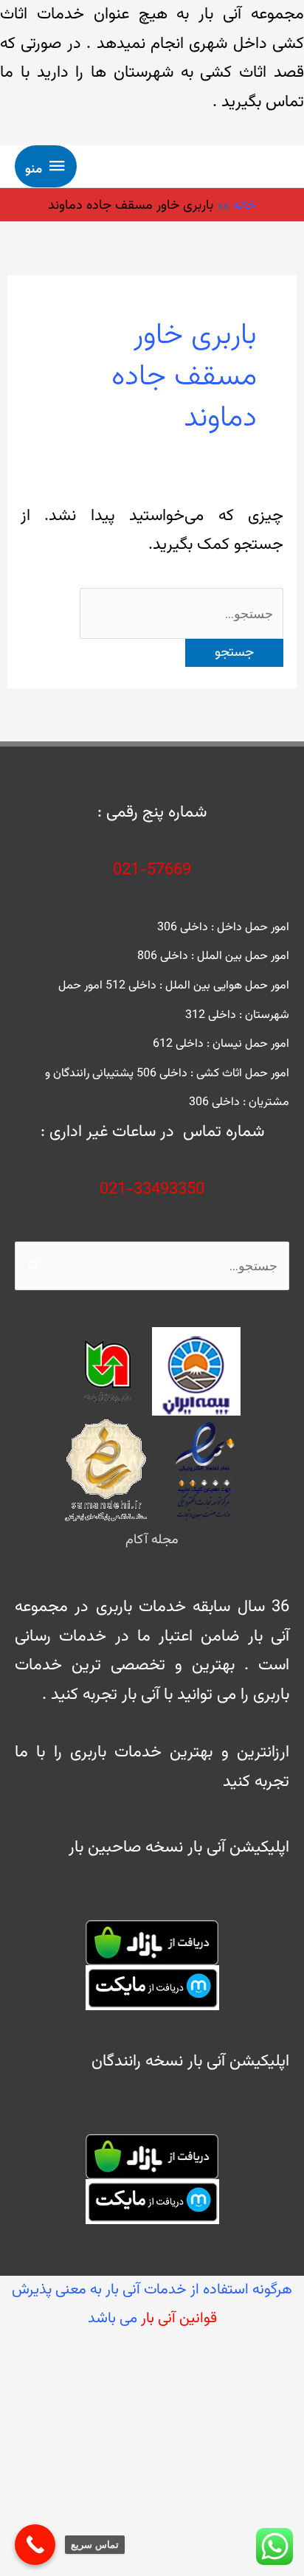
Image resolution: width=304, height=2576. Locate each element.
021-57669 (152, 870)
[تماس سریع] (35, 2545)
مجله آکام (152, 1540)
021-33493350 (152, 1190)
